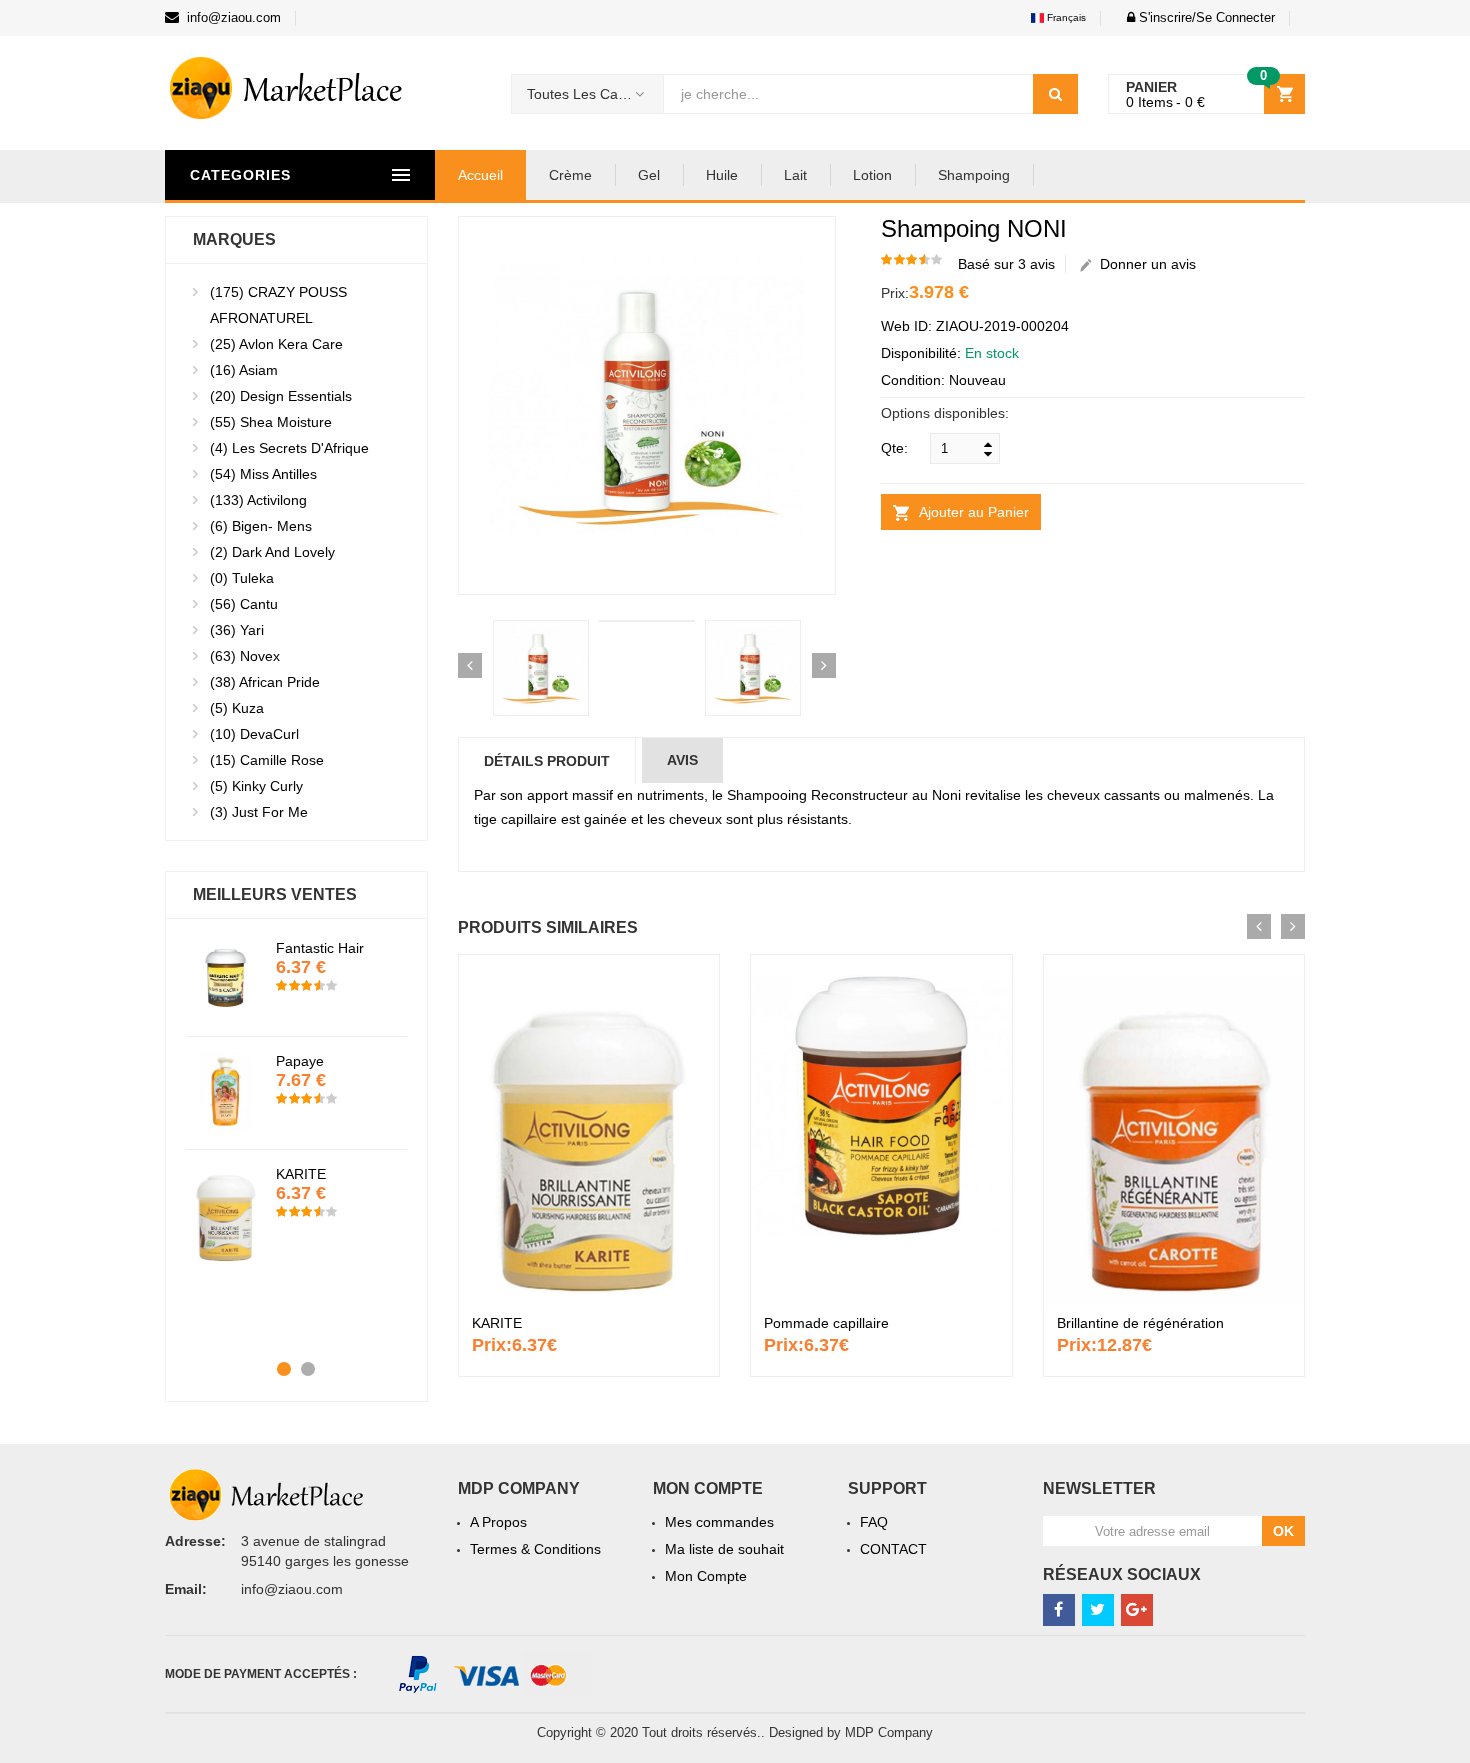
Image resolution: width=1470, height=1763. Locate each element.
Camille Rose (267, 760)
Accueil (480, 175)
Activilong (258, 500)
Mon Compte (706, 1576)
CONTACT (893, 1549)
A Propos (498, 1522)
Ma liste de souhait (724, 1549)
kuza (237, 708)
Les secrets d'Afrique (289, 448)
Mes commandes (719, 1522)
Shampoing (974, 175)
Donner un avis (1144, 264)
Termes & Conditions (535, 1549)
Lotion (872, 175)
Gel (649, 175)
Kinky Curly (256, 786)
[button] (1195, 17)
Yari (237, 630)
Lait (795, 175)
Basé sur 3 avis (1006, 264)
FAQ (874, 1522)
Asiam (244, 370)
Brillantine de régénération (1140, 1323)
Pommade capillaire (826, 1323)
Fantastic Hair (320, 948)
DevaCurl (254, 734)
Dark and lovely (272, 552)
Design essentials (281, 396)
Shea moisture (271, 422)
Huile (722, 175)
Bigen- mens (261, 526)
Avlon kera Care (276, 344)
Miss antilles (263, 474)
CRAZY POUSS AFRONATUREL (278, 305)
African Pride (265, 682)
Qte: (894, 448)
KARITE (497, 1323)
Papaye (300, 1061)
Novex (245, 656)
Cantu (244, 604)
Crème (570, 175)
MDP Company (889, 1732)
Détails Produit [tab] (547, 761)
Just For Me (259, 812)
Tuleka (242, 578)
